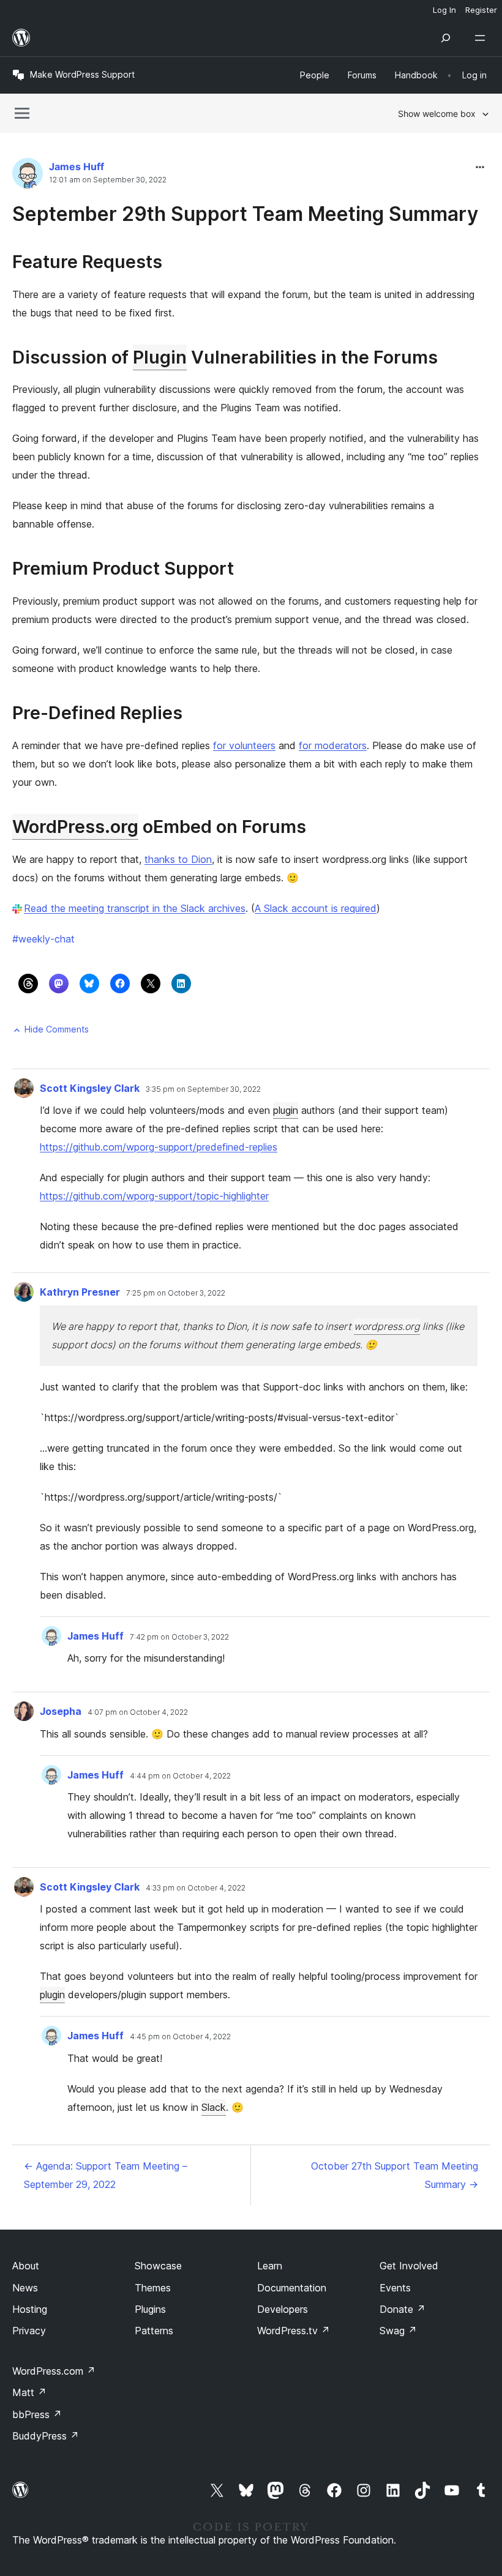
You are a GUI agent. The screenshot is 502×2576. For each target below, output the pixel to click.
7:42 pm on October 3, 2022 (179, 1637)
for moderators (333, 745)
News (25, 2288)
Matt (29, 2392)
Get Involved (409, 2266)
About (26, 2266)
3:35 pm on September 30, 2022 (203, 1089)
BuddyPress (46, 2436)
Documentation (292, 2288)
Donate (403, 2309)
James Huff (77, 166)
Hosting (30, 2309)
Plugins (150, 2309)
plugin (286, 1110)
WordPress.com (54, 2371)
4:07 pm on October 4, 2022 (138, 1712)
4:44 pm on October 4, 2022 (180, 1776)
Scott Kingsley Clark (90, 1088)
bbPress (37, 2414)
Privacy (29, 2331)
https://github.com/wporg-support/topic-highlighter (154, 1196)
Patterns (154, 2331)
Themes (153, 2288)
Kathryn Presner (80, 1292)
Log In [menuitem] (444, 10)
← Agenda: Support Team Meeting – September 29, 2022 (106, 2175)
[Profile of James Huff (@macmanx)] (28, 176)
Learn (270, 2266)
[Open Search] (446, 38)
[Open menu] (482, 38)
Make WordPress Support (82, 74)
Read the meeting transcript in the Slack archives (135, 908)
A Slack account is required (316, 908)
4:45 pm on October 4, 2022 (180, 2037)
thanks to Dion (178, 859)
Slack (214, 2107)
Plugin (160, 357)
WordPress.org (75, 827)
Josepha (61, 1711)
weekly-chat (43, 939)
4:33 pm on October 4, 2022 (196, 1888)
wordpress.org (387, 1326)
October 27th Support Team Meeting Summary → (395, 2175)
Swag (398, 2331)
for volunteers (244, 745)
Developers (283, 2309)
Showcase (158, 2266)
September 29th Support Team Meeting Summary (245, 214)
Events (395, 2288)
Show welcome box (437, 114)
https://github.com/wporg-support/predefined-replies (159, 1147)
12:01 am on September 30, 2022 (108, 180)
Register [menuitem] (481, 10)
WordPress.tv (294, 2331)
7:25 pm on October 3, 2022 (176, 1293)
